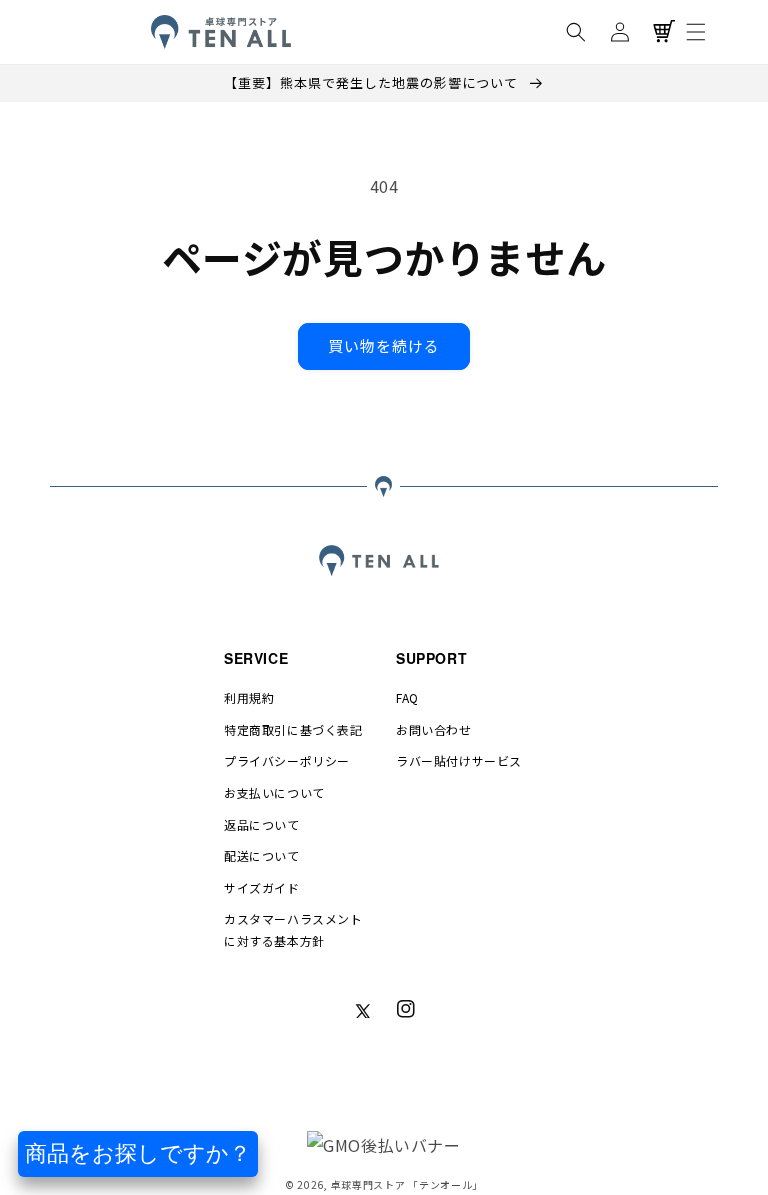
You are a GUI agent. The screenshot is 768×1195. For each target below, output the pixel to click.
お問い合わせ (434, 729)
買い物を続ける (384, 345)
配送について (262, 855)
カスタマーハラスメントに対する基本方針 (293, 929)
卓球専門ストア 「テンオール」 (407, 1184)
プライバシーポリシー (287, 760)
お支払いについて (274, 792)
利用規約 (249, 697)
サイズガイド (262, 887)
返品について (262, 824)
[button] (576, 32)
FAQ (407, 697)
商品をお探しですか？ (138, 1153)
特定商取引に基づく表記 (293, 729)
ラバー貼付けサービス (459, 760)
